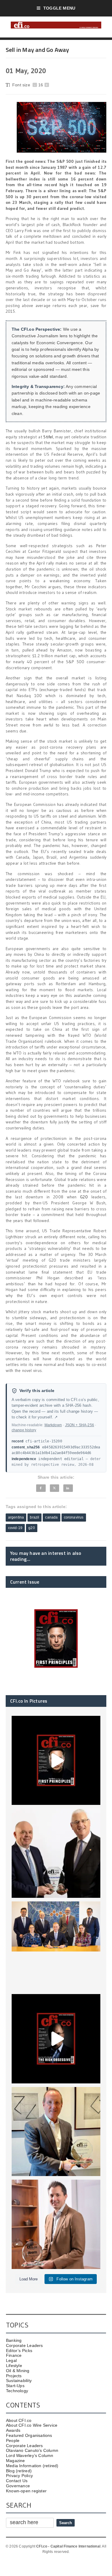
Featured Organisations (29, 2435)
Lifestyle (14, 2366)
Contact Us (17, 2481)
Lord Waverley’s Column (30, 2455)
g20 (32, 1528)
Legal (11, 2360)
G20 (84, 1197)
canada (51, 1517)
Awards (13, 2430)
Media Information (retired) (32, 2466)
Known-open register (26, 2491)
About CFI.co (19, 2420)
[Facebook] (41, 1488)
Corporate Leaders (24, 2345)
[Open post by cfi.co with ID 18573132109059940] (56, 1946)
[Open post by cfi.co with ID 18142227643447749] (56, 2132)
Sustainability (19, 2381)
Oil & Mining (18, 2371)
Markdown (53, 1425)
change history (24, 1430)
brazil (34, 1517)
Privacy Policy (19, 2476)
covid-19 (15, 1528)
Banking (14, 2340)
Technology (17, 2391)
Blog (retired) (19, 2471)
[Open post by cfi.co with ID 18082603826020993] (56, 2224)
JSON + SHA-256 (80, 1425)
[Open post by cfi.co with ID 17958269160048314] (56, 2039)
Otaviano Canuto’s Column (32, 2450)
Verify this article (37, 1391)
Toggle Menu (59, 8)
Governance (18, 2486)
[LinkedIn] (68, 1488)
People (13, 2440)
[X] (54, 1488)
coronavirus (74, 1517)
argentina (16, 1517)
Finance (14, 2355)
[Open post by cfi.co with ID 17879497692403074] (56, 1853)
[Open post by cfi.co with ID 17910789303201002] (56, 1761)
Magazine (16, 2461)
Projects (14, 2376)
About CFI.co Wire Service (32, 2425)
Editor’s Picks (19, 2351)
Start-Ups (15, 2386)
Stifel (48, 437)
